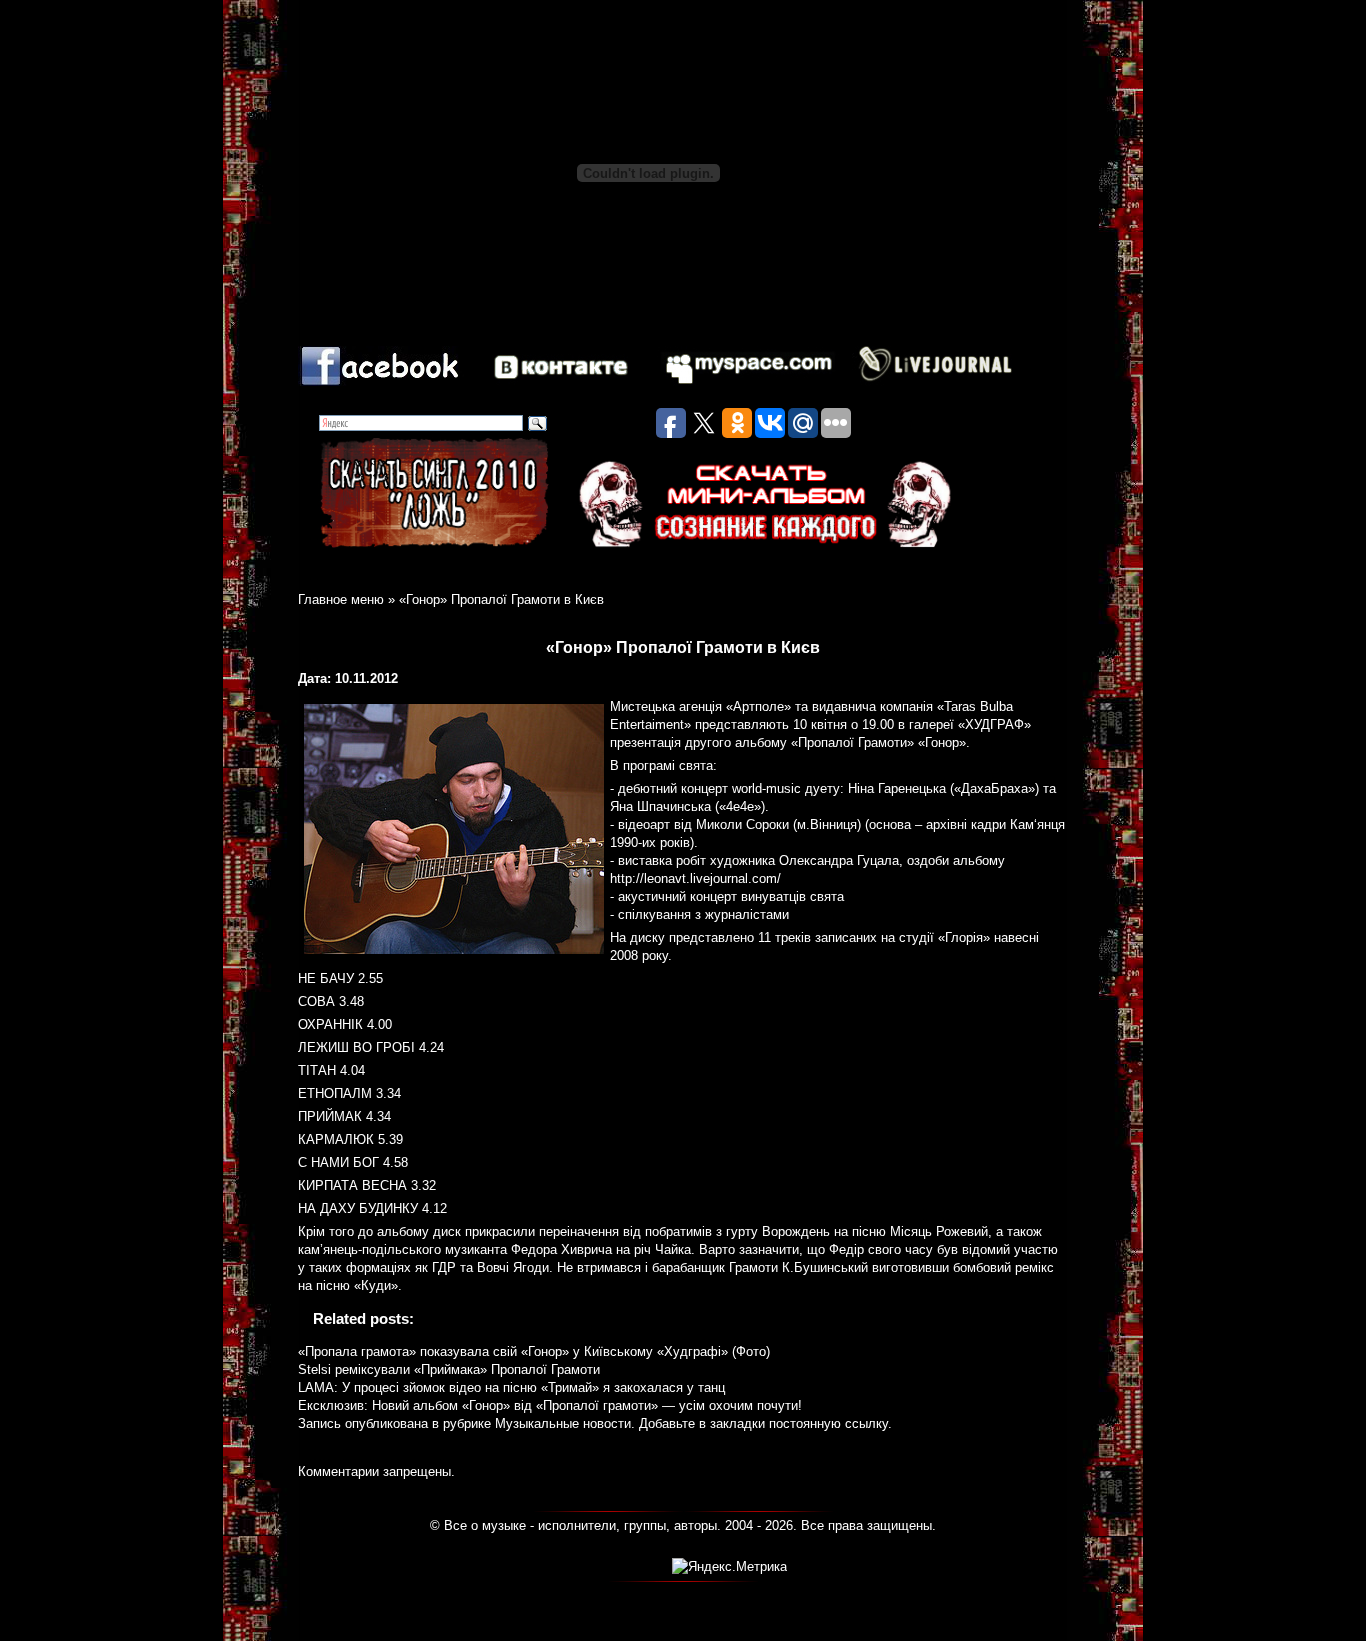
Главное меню (341, 599)
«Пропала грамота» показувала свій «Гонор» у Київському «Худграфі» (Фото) (534, 1351)
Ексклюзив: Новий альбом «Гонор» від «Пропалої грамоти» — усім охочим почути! (550, 1405)
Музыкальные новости (563, 1423)
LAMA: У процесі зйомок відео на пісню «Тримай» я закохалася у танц (511, 1387)
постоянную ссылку (828, 1423)
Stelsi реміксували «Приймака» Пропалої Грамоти (449, 1369)
